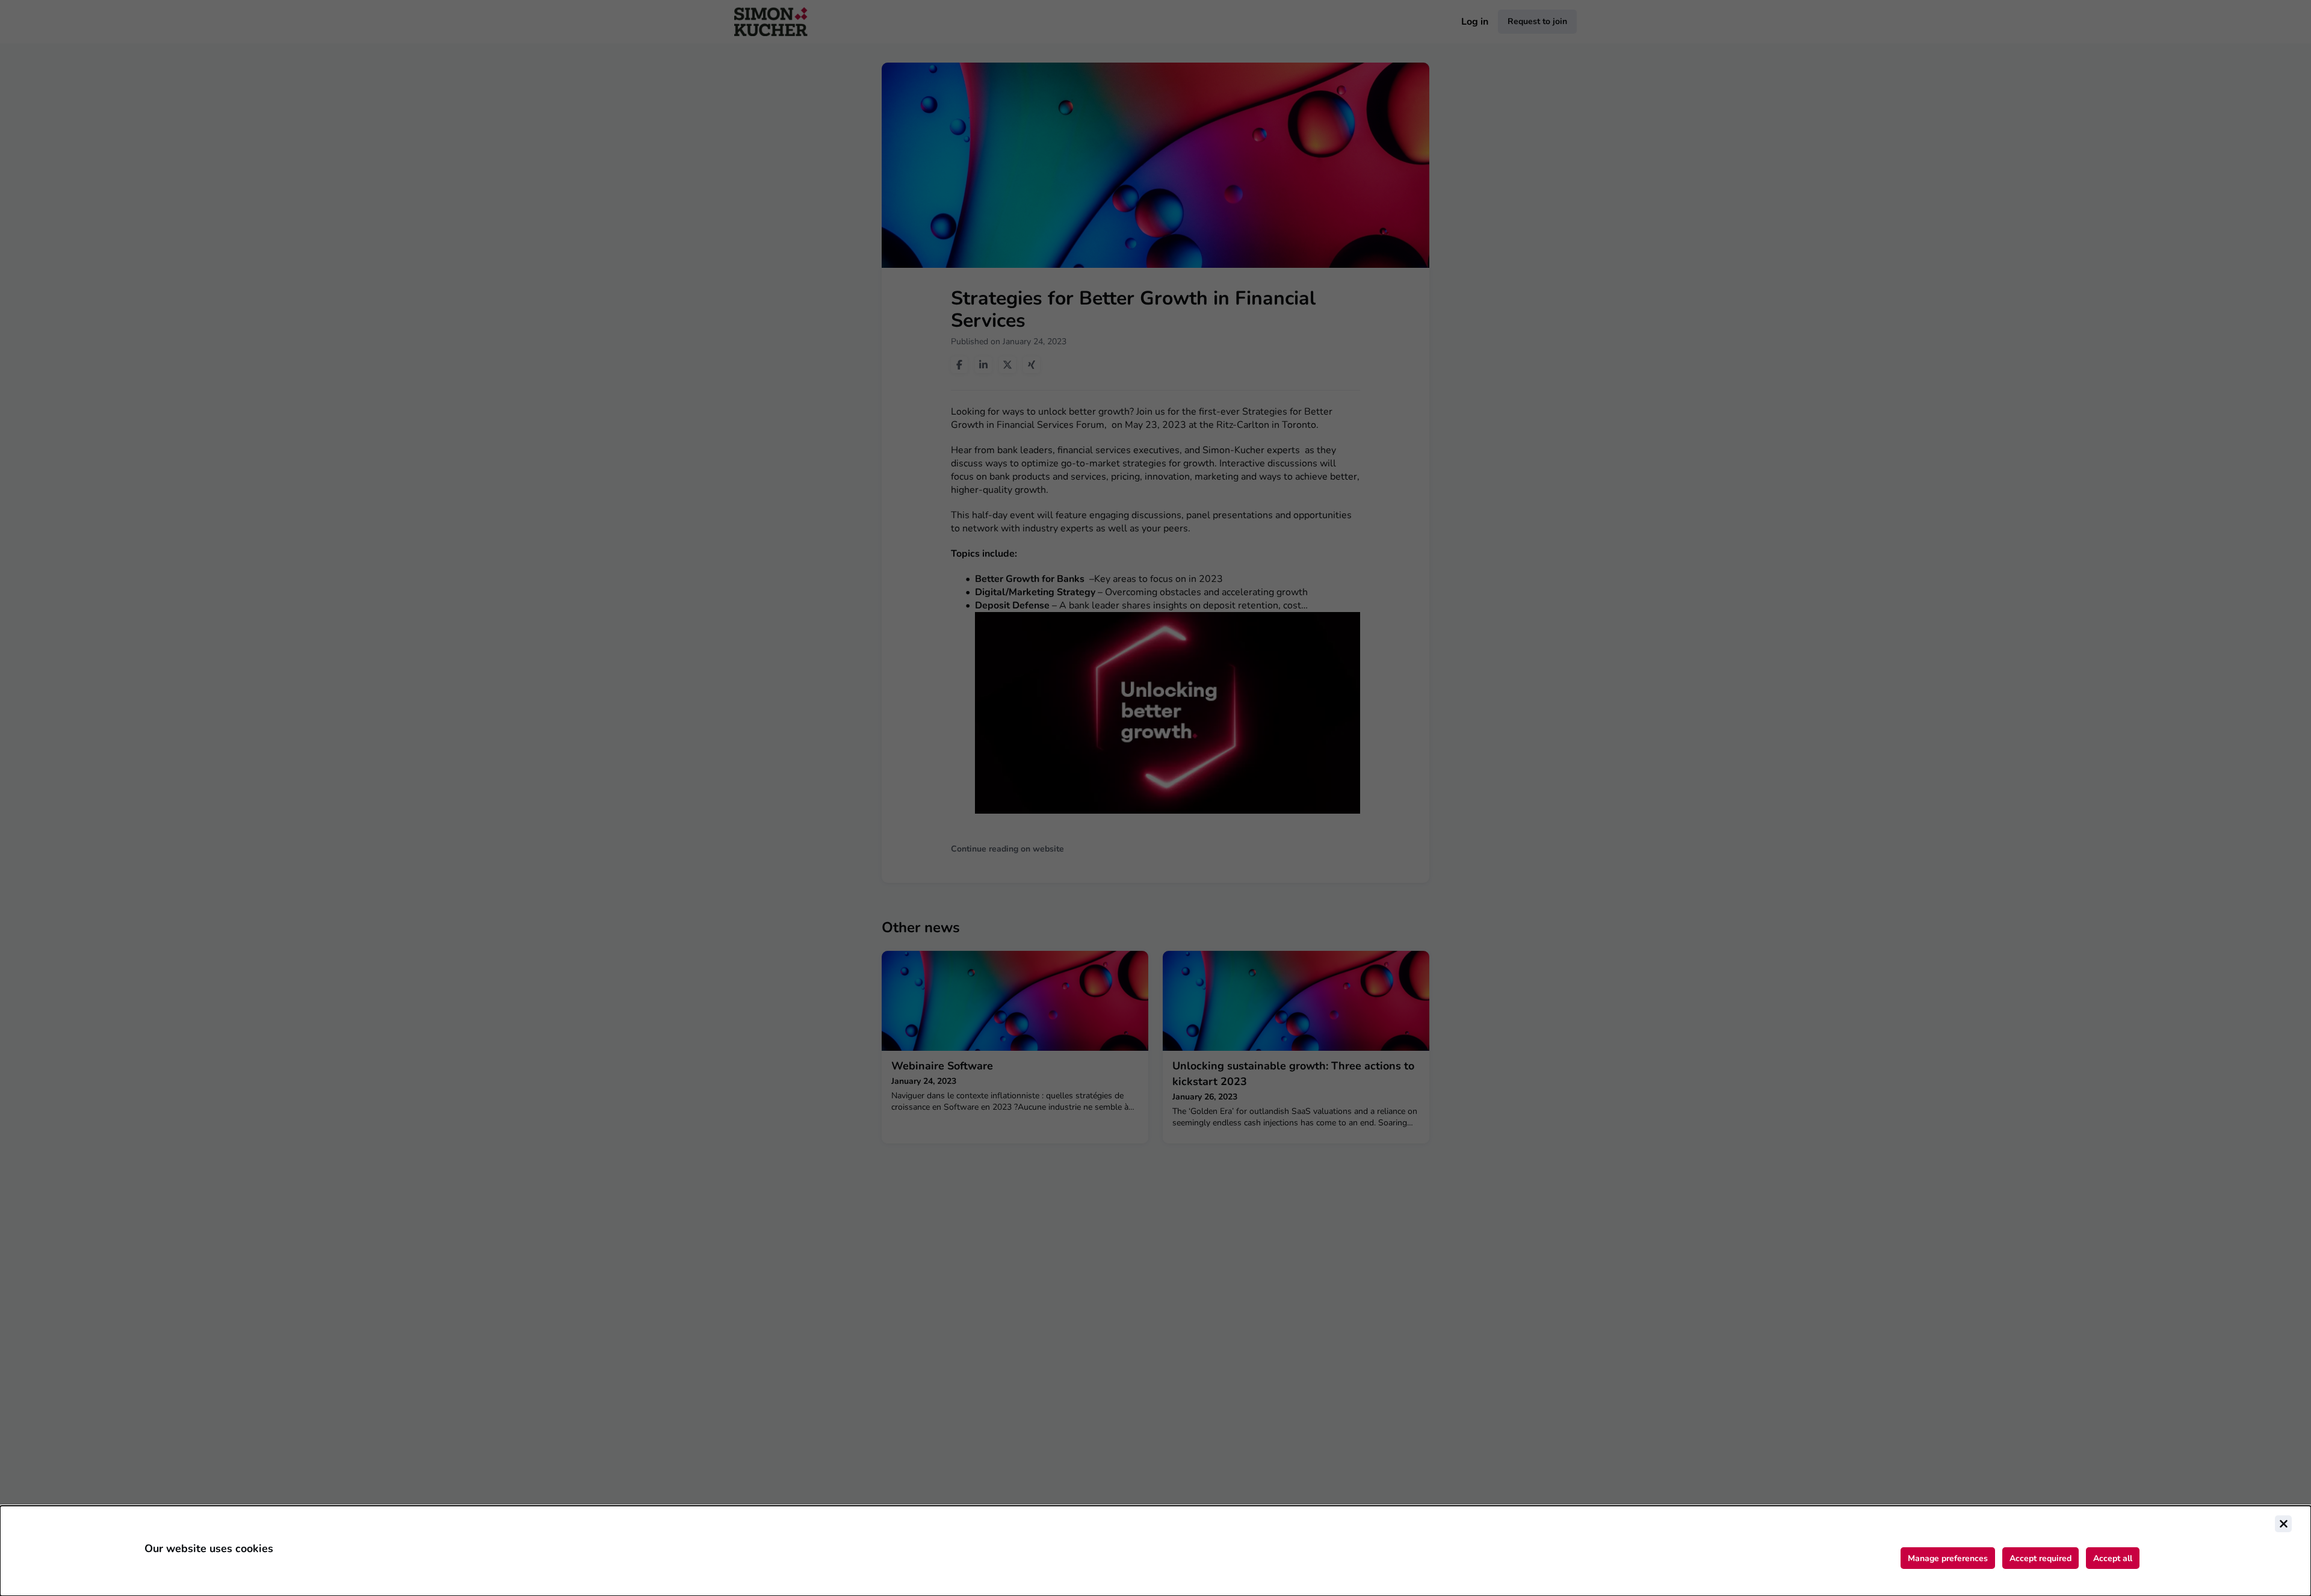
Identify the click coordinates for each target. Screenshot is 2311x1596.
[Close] (2283, 1524)
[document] (1155, 1551)
